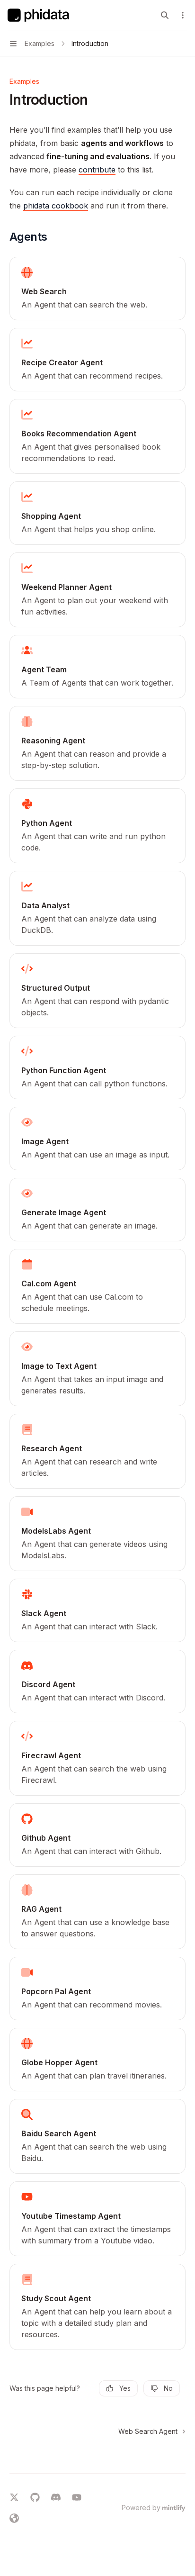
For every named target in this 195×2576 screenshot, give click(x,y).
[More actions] (183, 15)
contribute (97, 170)
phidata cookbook (56, 206)
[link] (97, 289)
